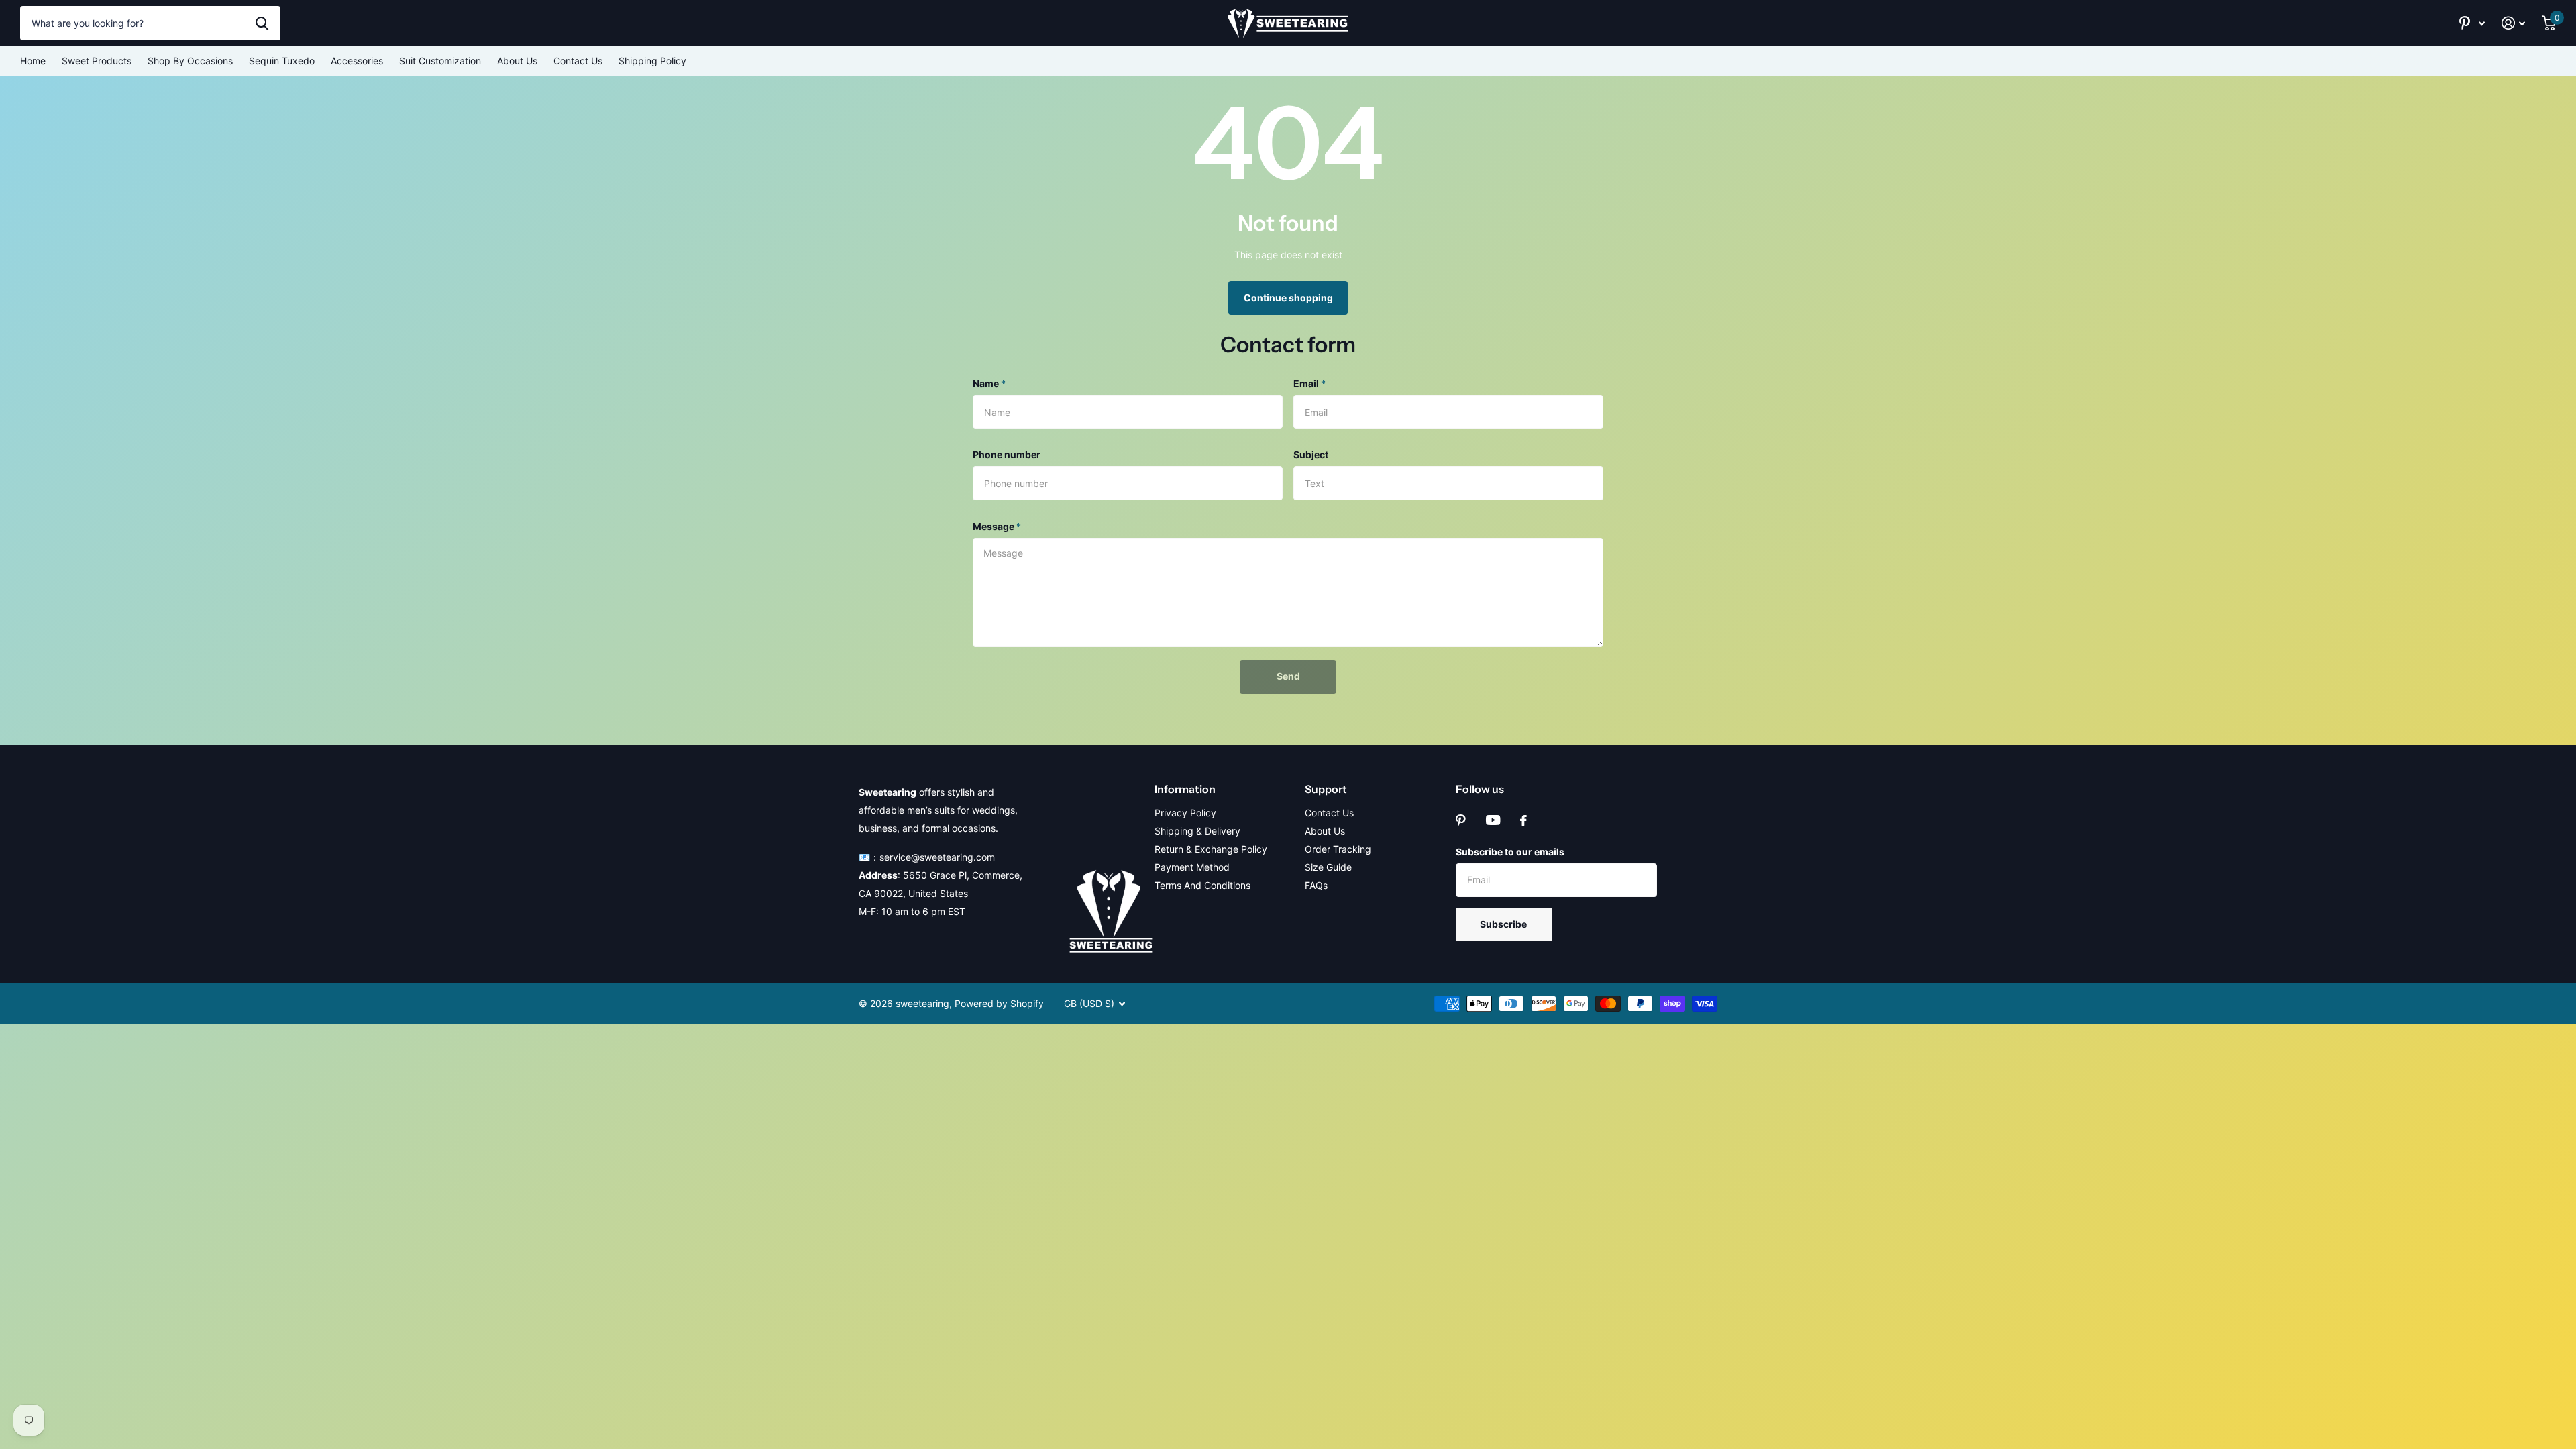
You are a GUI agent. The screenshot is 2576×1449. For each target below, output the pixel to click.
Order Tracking (1338, 849)
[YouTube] (1493, 820)
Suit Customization (440, 61)
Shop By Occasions (190, 61)
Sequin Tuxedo (282, 61)
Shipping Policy (652, 61)
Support (1326, 789)
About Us (517, 61)
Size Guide (1328, 867)
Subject (1311, 454)
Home (33, 61)
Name (989, 383)
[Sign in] (2514, 23)
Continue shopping (1288, 298)
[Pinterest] (1461, 820)
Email (1309, 383)
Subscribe (1504, 924)
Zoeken (262, 23)
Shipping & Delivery (1197, 831)
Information (1185, 789)
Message (997, 526)
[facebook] (1523, 820)
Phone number (1007, 454)
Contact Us (578, 61)
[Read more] (2472, 23)
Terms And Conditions (1202, 885)
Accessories (357, 61)
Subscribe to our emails (1510, 852)
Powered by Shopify (999, 1003)
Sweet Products (97, 61)
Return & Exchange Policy (1211, 849)
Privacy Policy (1185, 813)
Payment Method (1192, 867)
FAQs (1316, 885)
